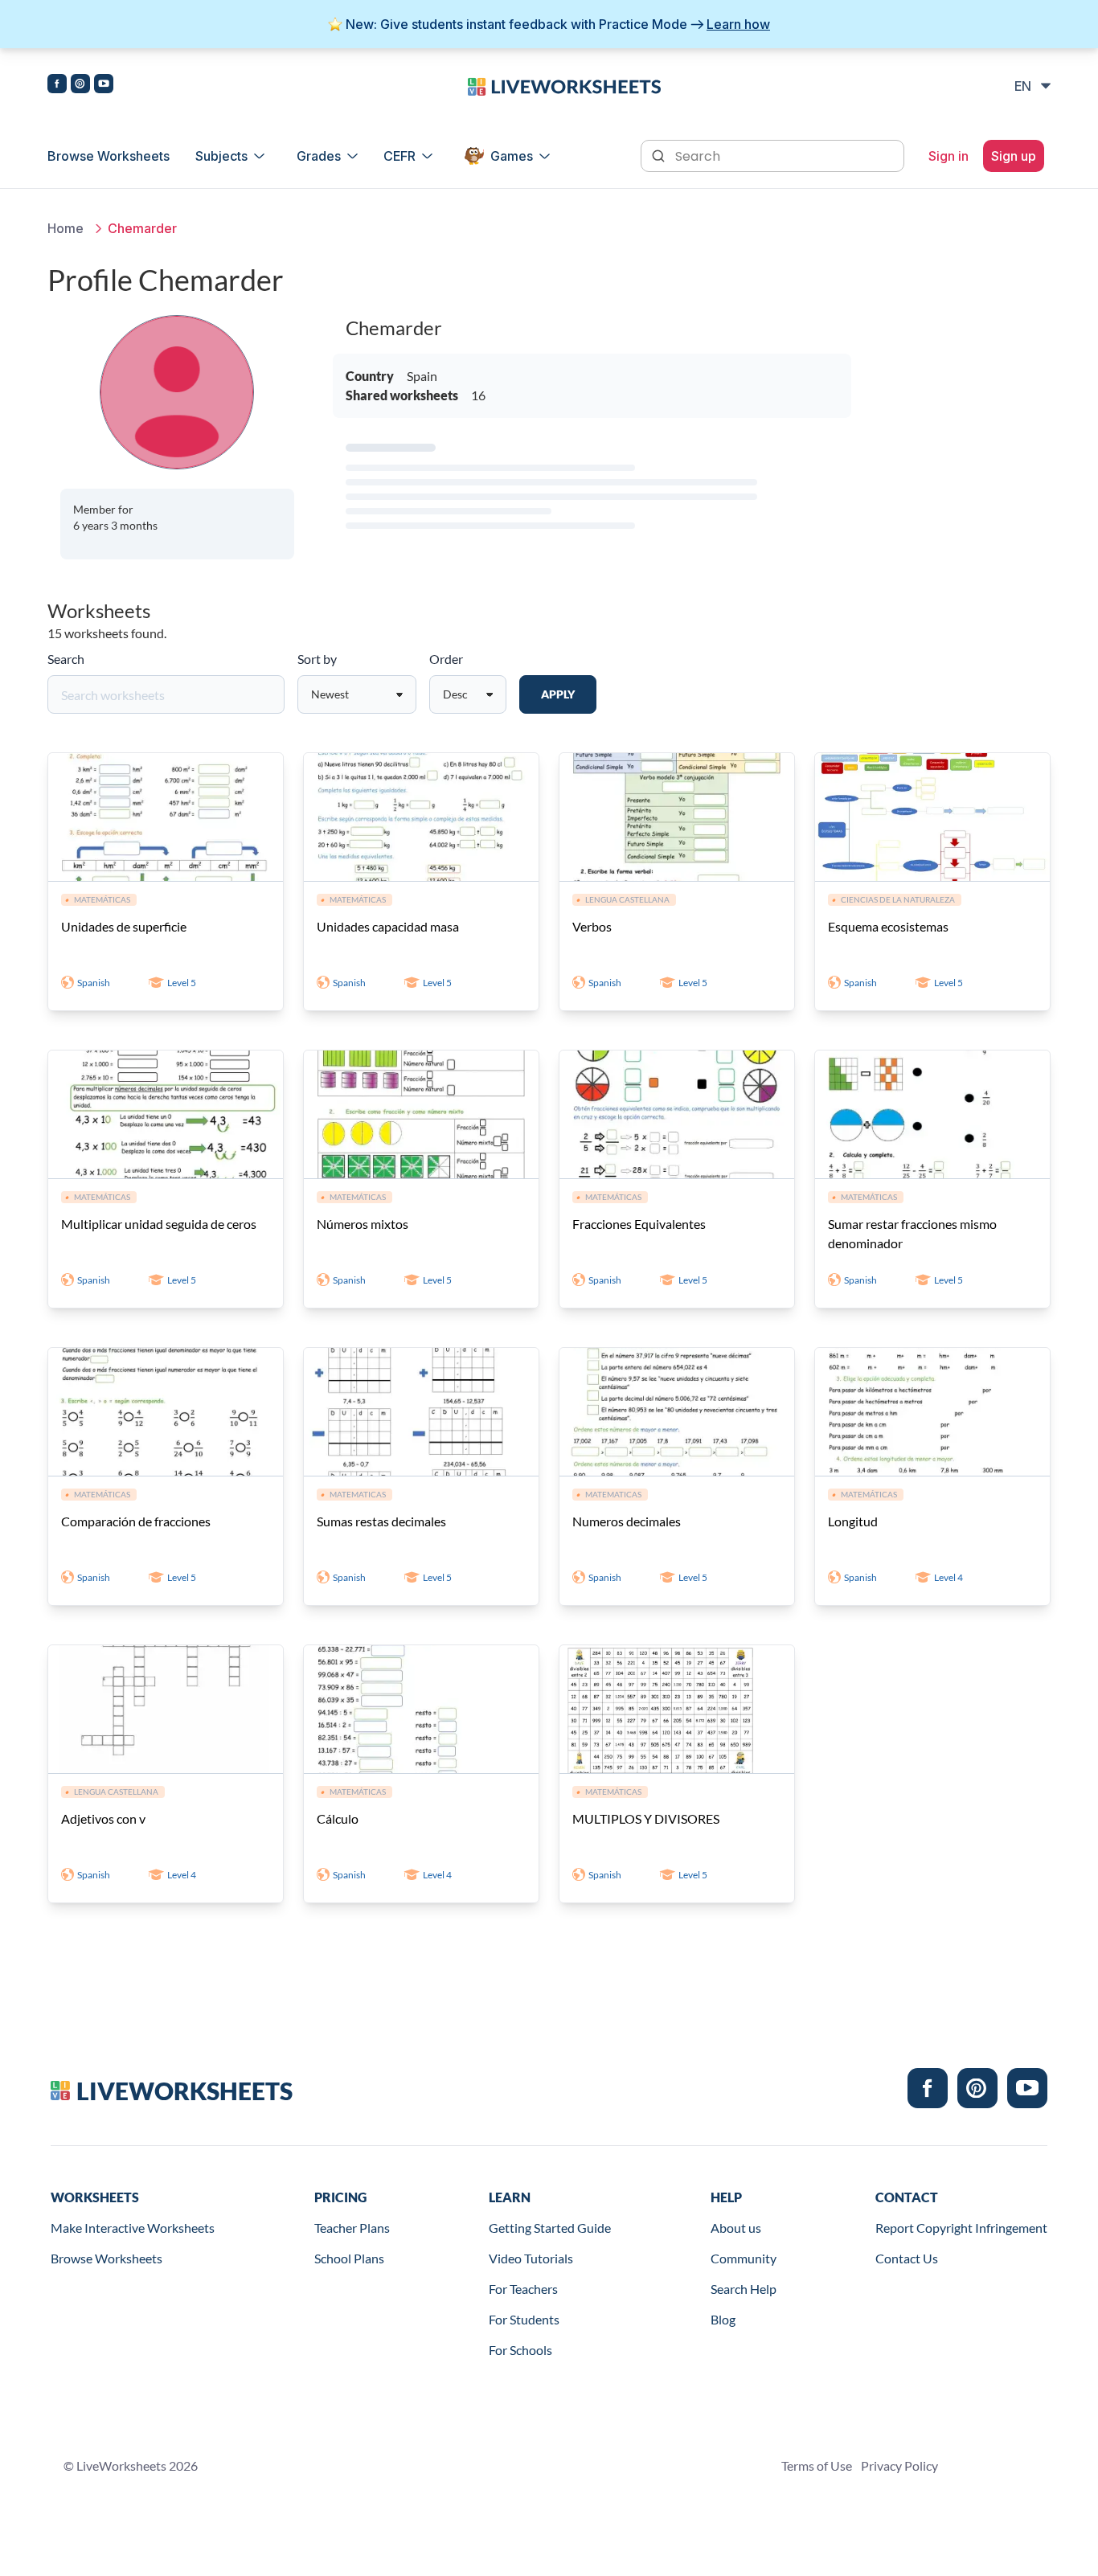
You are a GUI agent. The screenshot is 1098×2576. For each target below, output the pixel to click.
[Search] (660, 154)
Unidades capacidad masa (388, 926)
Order (446, 659)
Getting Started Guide (550, 2228)
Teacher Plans (352, 2228)
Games (512, 156)
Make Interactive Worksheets (133, 2228)
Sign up (1014, 156)
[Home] (564, 85)
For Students (524, 2319)
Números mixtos (363, 1224)
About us (736, 2228)
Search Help (744, 2289)
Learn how (738, 24)
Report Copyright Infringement (961, 2228)
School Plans (349, 2258)
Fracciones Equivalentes (639, 1224)
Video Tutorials (531, 2258)
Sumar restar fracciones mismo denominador (912, 1233)
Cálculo (338, 1818)
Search (66, 659)
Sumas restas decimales (381, 1521)
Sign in (948, 156)
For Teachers (523, 2289)
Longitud (853, 1521)
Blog (723, 2319)
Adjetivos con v (103, 1818)
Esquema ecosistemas (888, 926)
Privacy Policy (899, 2465)
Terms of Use (817, 2465)
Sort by (317, 659)
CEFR (399, 156)
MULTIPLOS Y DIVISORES (646, 1818)
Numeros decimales (627, 1521)
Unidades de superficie (124, 926)
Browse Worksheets (109, 156)
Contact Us (907, 2258)
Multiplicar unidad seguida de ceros (159, 1224)
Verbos (592, 926)
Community (744, 2258)
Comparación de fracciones (136, 1521)
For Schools (520, 2350)
